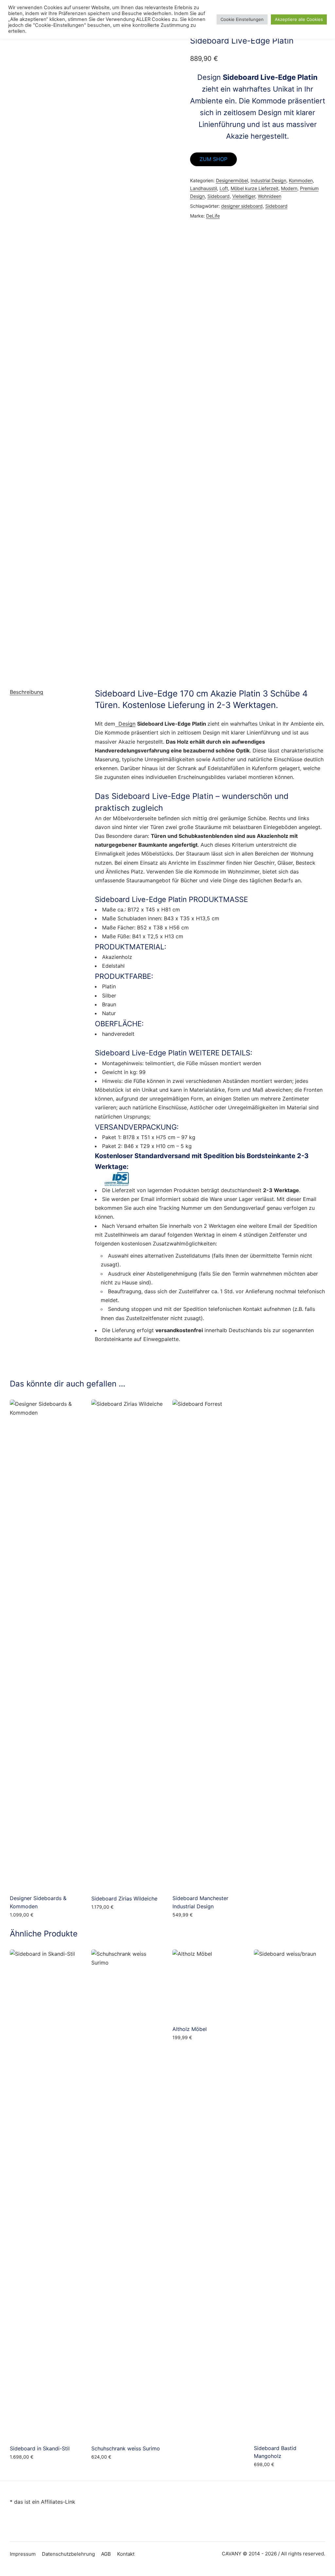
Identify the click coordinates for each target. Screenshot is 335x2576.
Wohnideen (270, 196)
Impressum (23, 2554)
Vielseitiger (244, 196)
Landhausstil (203, 188)
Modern (289, 188)
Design (125, 724)
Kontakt (126, 2554)
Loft (224, 188)
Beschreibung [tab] (26, 692)
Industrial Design (268, 180)
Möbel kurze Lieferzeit (255, 188)
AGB (106, 2554)
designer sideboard (242, 206)
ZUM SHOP (213, 159)
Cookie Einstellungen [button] (242, 19)
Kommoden (301, 180)
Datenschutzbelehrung (68, 2554)
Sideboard (219, 196)
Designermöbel (232, 180)
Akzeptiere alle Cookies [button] (299, 19)
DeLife (213, 216)
